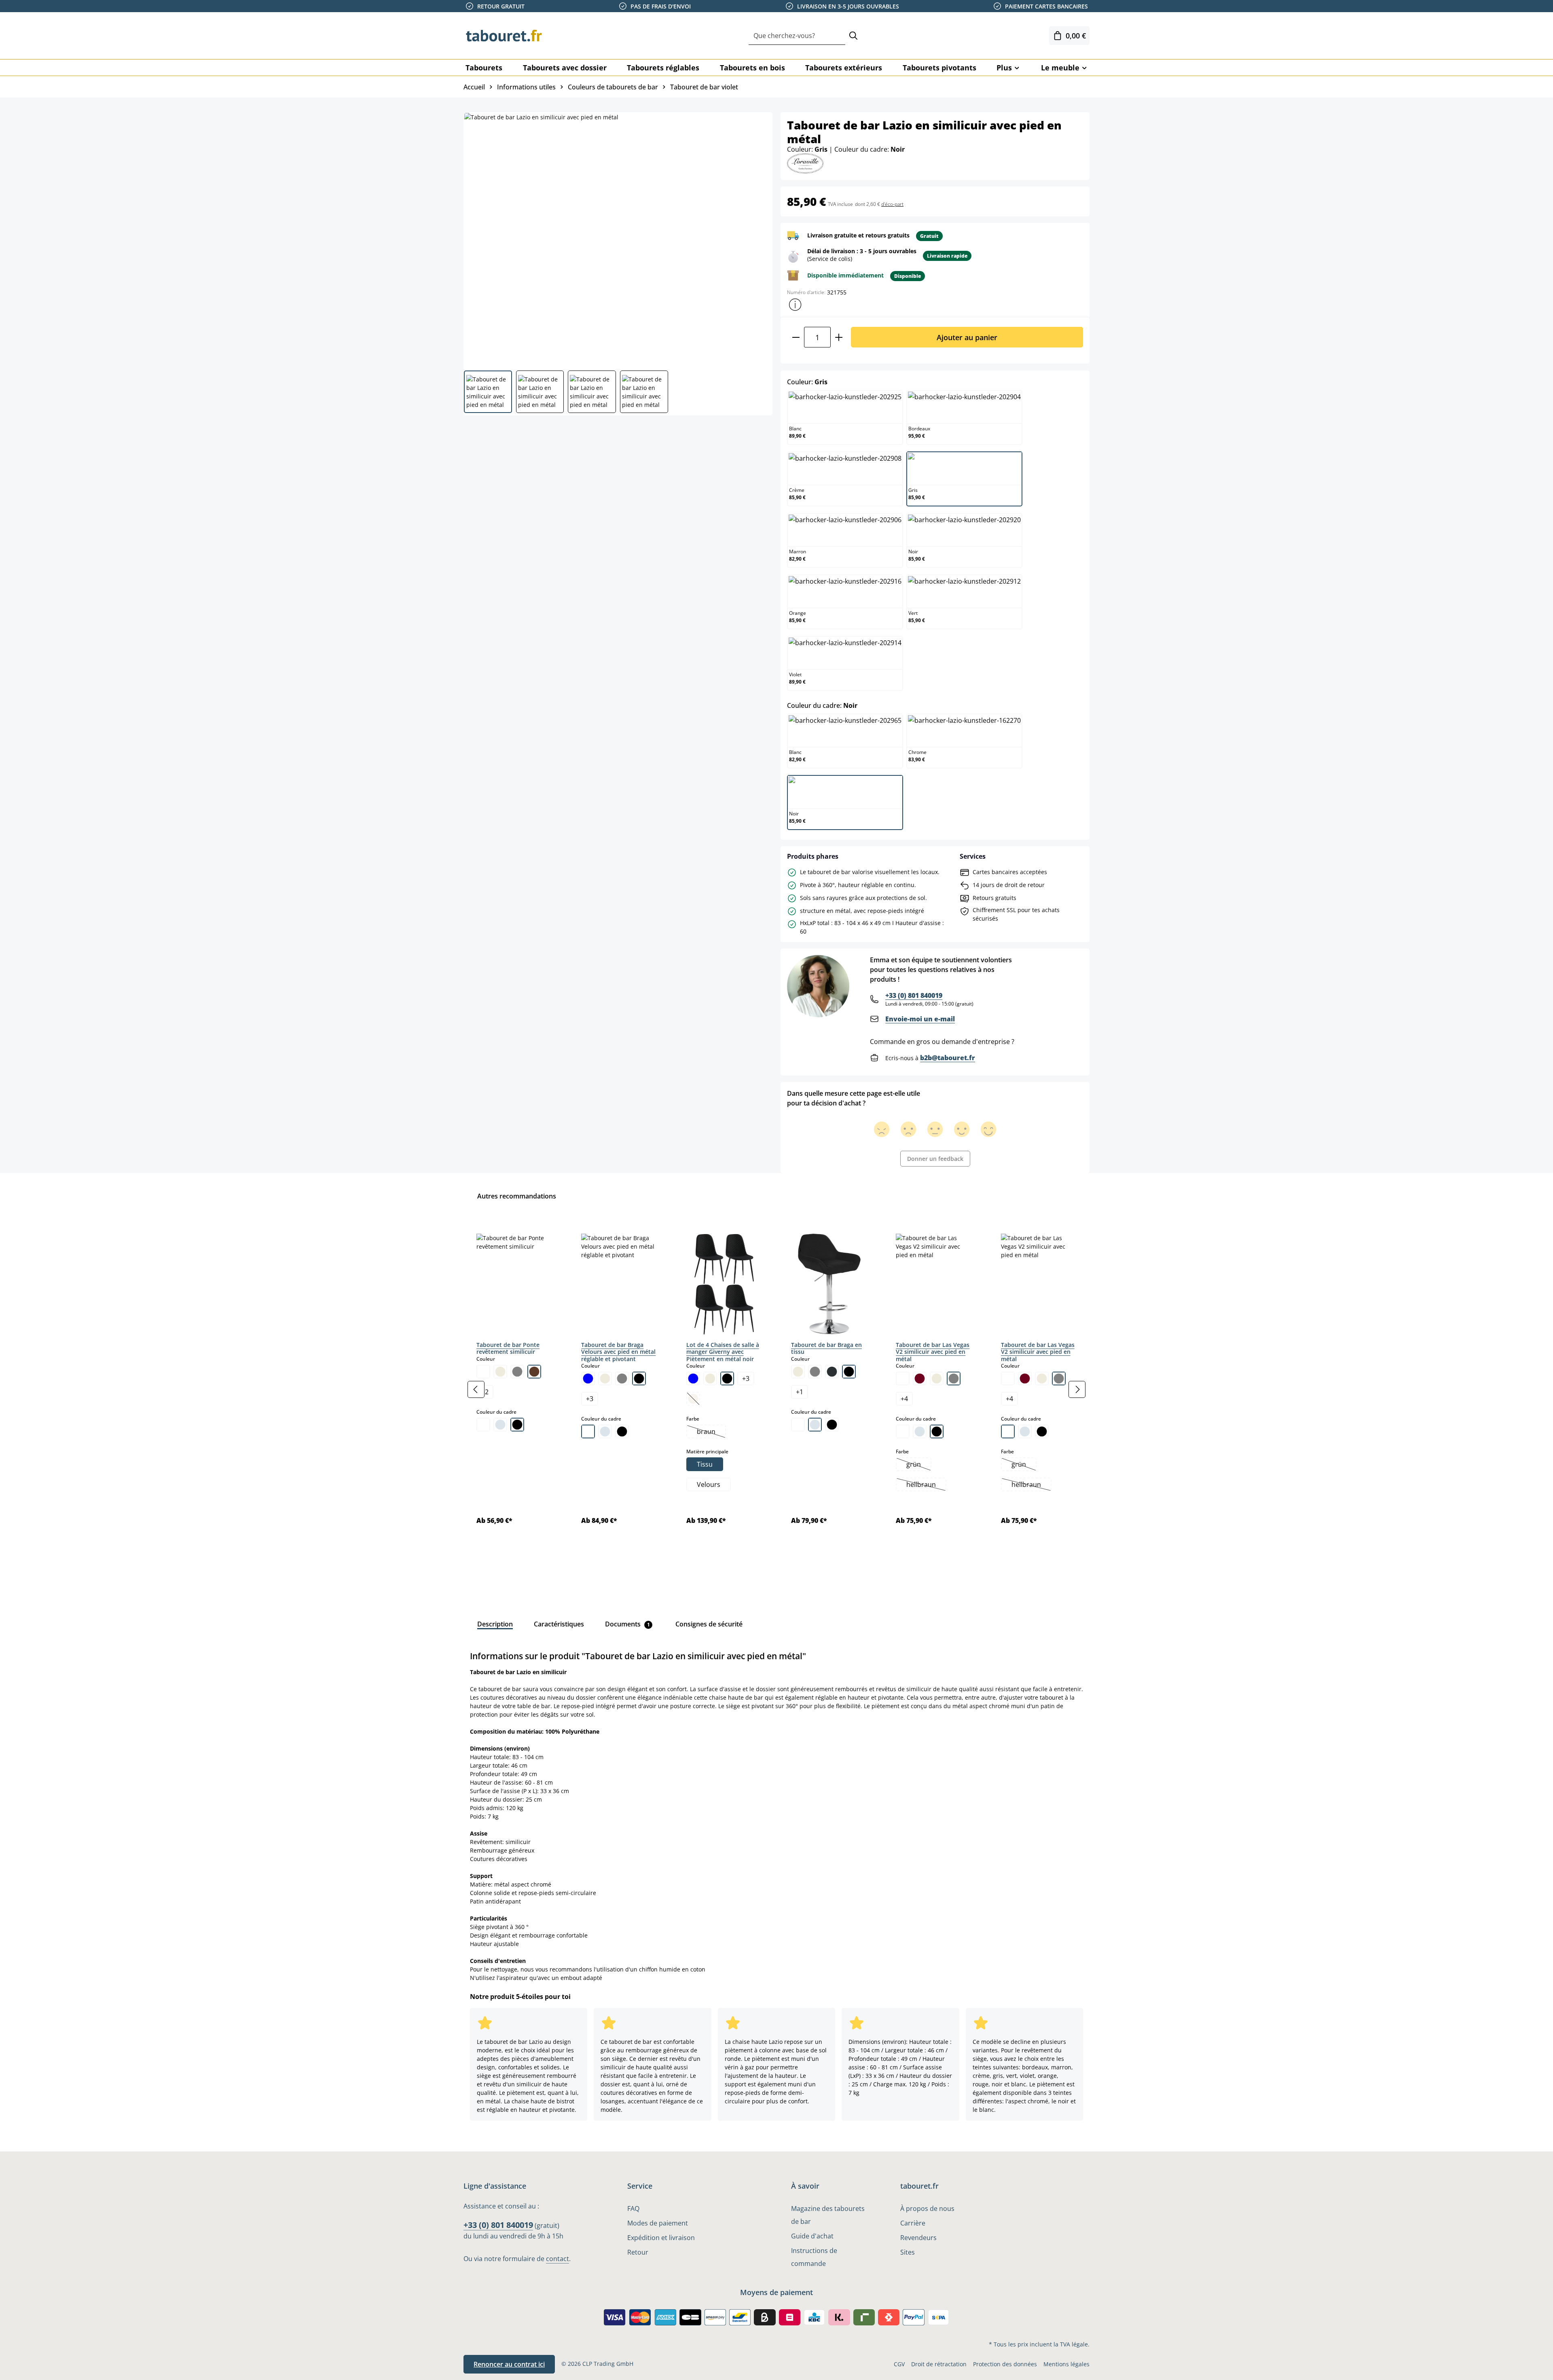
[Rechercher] (853, 36)
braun (711, 1432)
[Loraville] (805, 163)
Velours (709, 1484)
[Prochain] (1077, 1389)
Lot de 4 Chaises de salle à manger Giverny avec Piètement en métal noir (723, 1352)
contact (558, 2259)
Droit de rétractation (939, 2364)
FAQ (633, 2208)
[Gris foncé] (832, 1372)
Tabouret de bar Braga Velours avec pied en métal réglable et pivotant (618, 1352)
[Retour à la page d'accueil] (504, 36)
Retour (638, 2252)
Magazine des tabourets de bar (828, 2215)
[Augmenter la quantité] (839, 337)
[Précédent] (476, 1389)
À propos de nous (927, 2208)
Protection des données (1005, 2364)
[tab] (495, 1624)
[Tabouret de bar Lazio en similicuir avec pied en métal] (618, 238)
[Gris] (517, 1372)
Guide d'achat (812, 2236)
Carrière (913, 2223)
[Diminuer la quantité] (796, 337)
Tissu (705, 1464)
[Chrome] (500, 1425)
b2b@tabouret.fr (948, 1058)
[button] (795, 305)
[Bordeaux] (920, 1378)
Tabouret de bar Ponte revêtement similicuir (508, 1348)
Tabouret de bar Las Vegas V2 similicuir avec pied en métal (933, 1352)
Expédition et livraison (661, 2238)
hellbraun (926, 1485)
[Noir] (517, 1425)
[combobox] (797, 36)
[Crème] (500, 1372)
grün (918, 1465)
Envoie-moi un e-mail (920, 1019)
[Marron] (534, 1372)
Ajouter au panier (967, 337)
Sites (908, 2252)
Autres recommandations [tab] (517, 1196)
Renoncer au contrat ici (509, 2364)
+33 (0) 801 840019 (914, 995)
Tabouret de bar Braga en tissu (826, 1348)
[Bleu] (588, 1378)
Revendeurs (918, 2238)
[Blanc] (483, 1372)
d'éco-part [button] (892, 204)
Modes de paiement (658, 2223)
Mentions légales (1066, 2364)
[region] (776, 1389)
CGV (899, 2364)
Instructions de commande (814, 2257)
